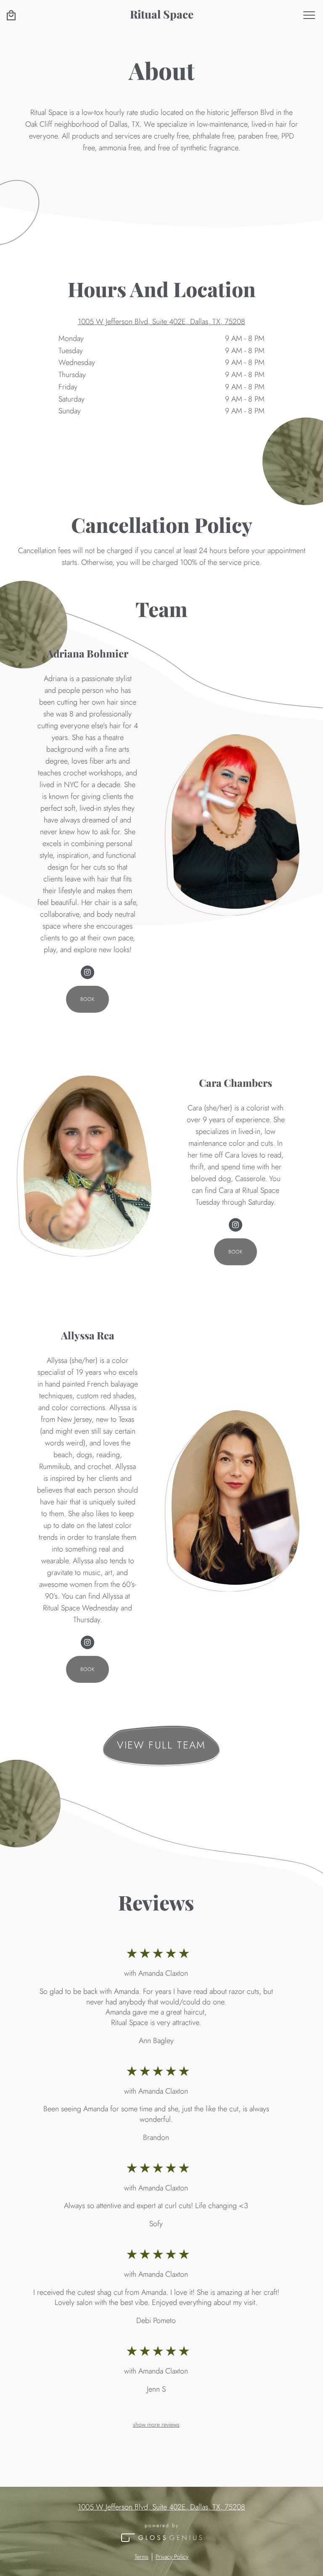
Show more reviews (156, 2424)
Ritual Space (162, 14)
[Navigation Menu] (309, 15)
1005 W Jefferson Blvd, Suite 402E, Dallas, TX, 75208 (161, 322)
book (88, 999)
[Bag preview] (11, 15)
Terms (142, 2557)
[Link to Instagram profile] (87, 972)
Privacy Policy (172, 2557)
